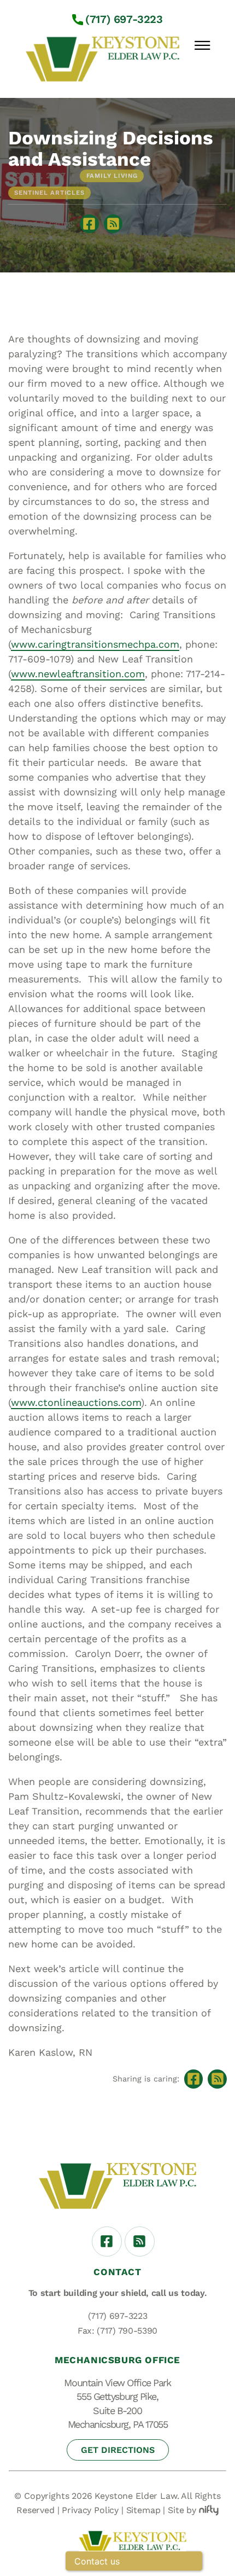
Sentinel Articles (49, 193)
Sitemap (143, 2510)
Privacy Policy (90, 2510)
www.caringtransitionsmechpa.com (95, 644)
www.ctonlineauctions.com (76, 1402)
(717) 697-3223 (124, 19)
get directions (118, 2450)
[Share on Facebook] (89, 224)
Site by (182, 2510)
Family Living (112, 176)
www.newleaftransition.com (78, 674)
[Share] (113, 224)
